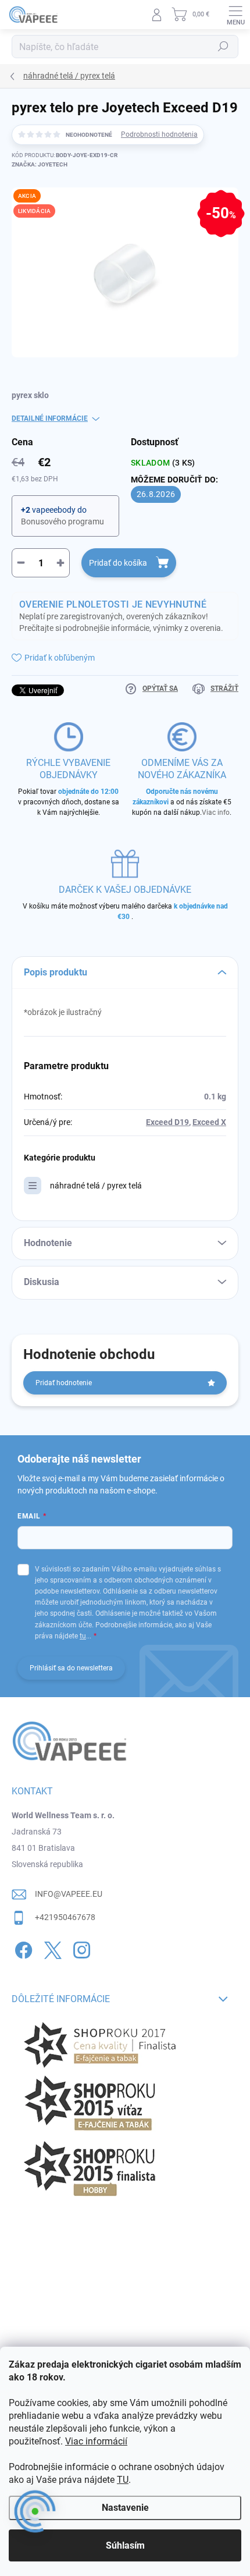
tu (83, 1636)
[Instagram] (80, 1948)
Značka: (40, 164)
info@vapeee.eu (69, 1894)
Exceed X (209, 1122)
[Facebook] (22, 1948)
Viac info (216, 812)
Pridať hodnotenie (64, 1383)
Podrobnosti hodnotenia (159, 134)
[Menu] (235, 15)
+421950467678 (65, 1917)
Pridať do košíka (118, 563)
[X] (51, 1948)
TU (123, 2480)
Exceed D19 (167, 1122)
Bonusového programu (63, 521)
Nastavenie (125, 2508)
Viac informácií (96, 2441)
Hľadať (223, 47)
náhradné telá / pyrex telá (96, 1186)
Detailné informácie (50, 418)
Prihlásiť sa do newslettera (71, 1668)
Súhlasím (125, 2545)
